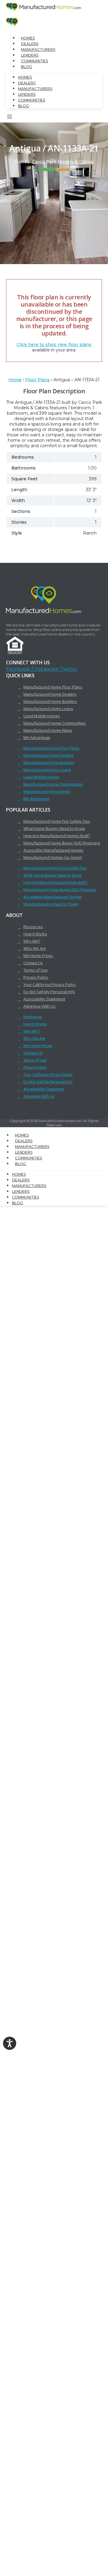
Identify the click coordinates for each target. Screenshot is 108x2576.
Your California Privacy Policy (50, 984)
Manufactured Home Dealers (50, 694)
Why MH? (32, 941)
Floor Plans (37, 380)
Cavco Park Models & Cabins (63, 162)
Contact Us (33, 963)
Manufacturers (38, 50)
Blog (27, 67)
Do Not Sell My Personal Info (49, 992)
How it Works (35, 934)
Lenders (30, 55)
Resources (33, 927)
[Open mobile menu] (10, 118)
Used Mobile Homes (42, 716)
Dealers (30, 44)
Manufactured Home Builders (50, 701)
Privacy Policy (36, 977)
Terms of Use (36, 970)
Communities (34, 61)
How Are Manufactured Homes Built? (57, 836)
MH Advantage (37, 738)
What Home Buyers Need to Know (54, 828)
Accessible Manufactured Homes (53, 850)
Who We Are (35, 948)
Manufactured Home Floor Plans (53, 687)
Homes (28, 38)
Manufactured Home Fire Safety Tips (57, 821)
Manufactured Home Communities (55, 723)
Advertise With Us (39, 1006)
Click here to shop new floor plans (54, 345)
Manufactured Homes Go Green (53, 857)
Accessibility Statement (44, 999)
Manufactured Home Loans (48, 709)
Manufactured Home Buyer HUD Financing (62, 843)
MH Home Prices (38, 956)
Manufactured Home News (48, 730)
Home (15, 380)
